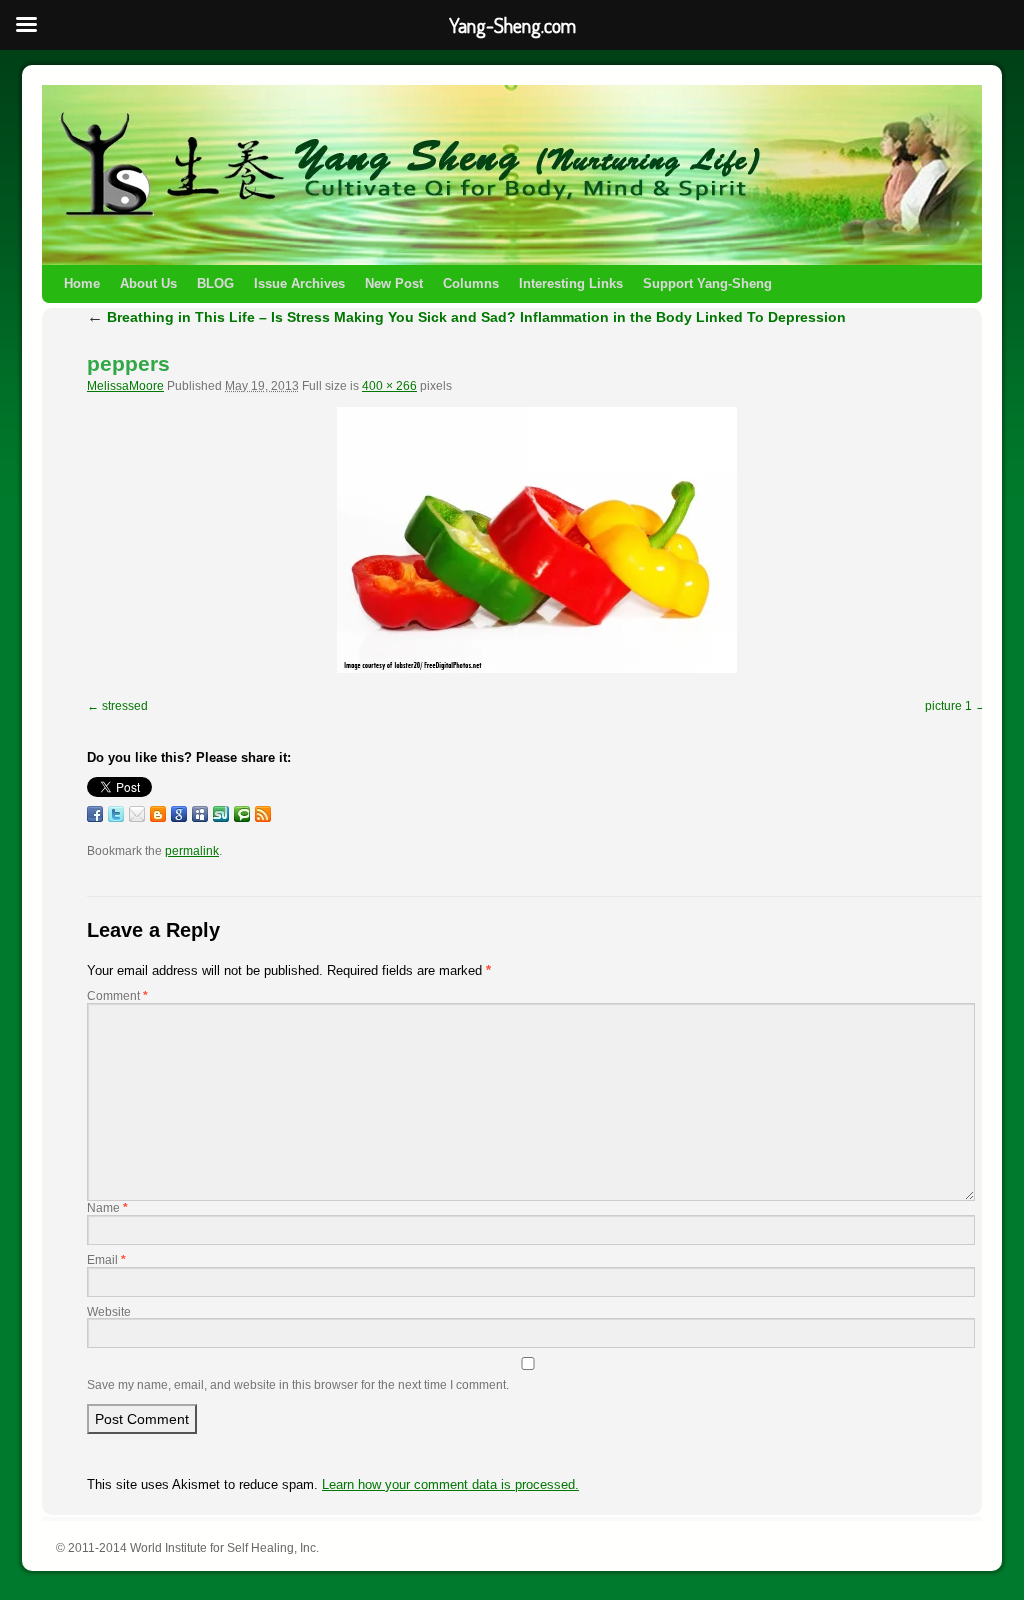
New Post (394, 283)
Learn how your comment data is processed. (450, 1484)
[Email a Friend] (137, 814)
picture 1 (948, 706)
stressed (125, 706)
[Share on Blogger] (158, 814)
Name (107, 1208)
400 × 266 (389, 386)
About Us (148, 283)
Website (109, 1312)
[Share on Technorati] (242, 814)
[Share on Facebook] (95, 814)
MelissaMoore (125, 386)
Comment (117, 996)
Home (82, 283)
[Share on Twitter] (116, 814)
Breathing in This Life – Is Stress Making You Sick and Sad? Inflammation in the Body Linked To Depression (466, 317)
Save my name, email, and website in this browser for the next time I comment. (298, 1385)
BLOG (215, 283)
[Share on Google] (179, 814)
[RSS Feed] (263, 814)
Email (106, 1260)
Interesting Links (571, 283)
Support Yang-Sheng (707, 283)
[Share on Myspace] (200, 814)
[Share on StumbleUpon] (221, 814)
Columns (471, 283)
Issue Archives (299, 283)
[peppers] (537, 540)
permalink (192, 851)
